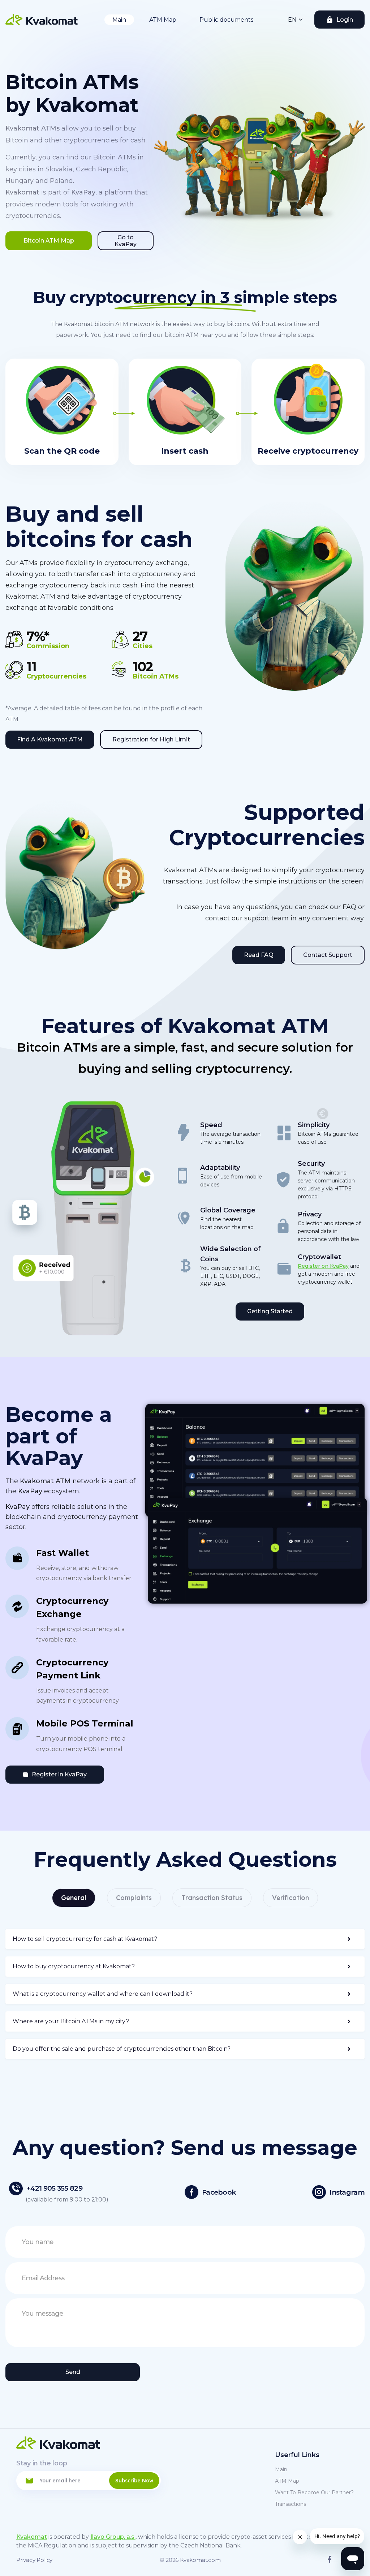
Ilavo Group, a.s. (113, 2537)
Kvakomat (32, 2537)
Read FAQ (259, 955)
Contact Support (328, 955)
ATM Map (163, 20)
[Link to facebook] (330, 2561)
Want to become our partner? (314, 2492)
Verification (291, 1898)
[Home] (42, 20)
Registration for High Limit (151, 739)
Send (73, 2372)
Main (119, 20)
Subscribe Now (134, 2481)
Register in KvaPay (59, 1774)
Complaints (134, 1898)
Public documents (226, 20)
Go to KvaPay (126, 241)
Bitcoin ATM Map (49, 241)
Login (345, 20)
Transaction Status (212, 1898)
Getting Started (270, 1311)
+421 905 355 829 (54, 2188)
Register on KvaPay (323, 1266)
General (74, 1898)
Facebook (219, 2192)
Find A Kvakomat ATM (50, 739)
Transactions (291, 2504)
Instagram (347, 2192)
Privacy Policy (34, 2560)
